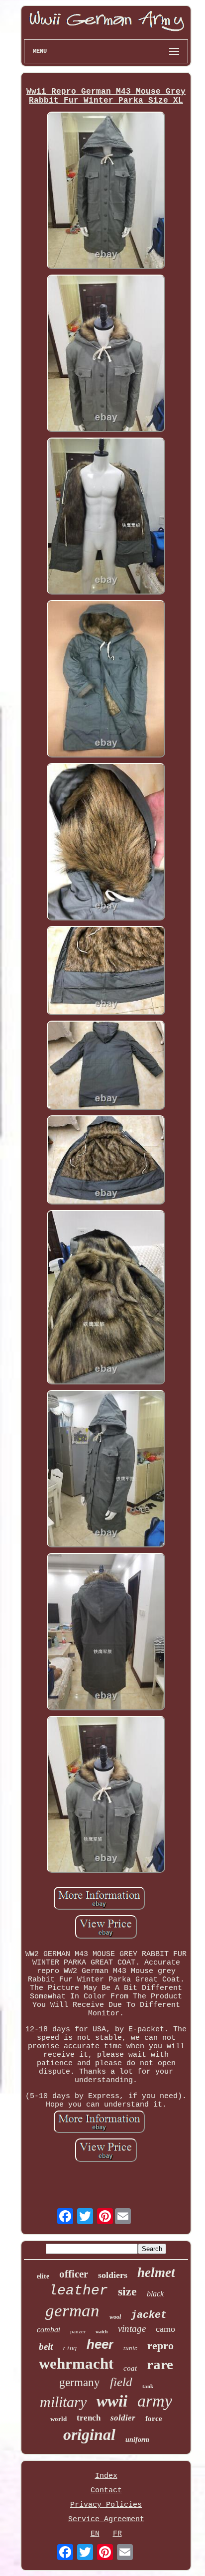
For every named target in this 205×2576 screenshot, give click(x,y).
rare (160, 2364)
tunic (130, 2348)
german (72, 2311)
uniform (137, 2440)
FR (117, 2534)
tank (148, 2386)
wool (115, 2317)
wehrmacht (76, 2363)
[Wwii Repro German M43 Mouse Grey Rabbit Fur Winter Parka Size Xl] (106, 192)
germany (80, 2382)
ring (70, 2349)
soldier (123, 2418)
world (58, 2419)
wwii (112, 2401)
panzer (78, 2331)
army (155, 2401)
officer (74, 2274)
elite (43, 2276)
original (89, 2434)
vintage (132, 2329)
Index (106, 2476)
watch (102, 2332)
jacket (149, 2315)
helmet (156, 2273)
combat (49, 2330)
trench (89, 2418)
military (63, 2402)
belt (46, 2347)
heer (100, 2344)
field (121, 2382)
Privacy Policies (106, 2505)
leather (78, 2291)
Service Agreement (106, 2519)
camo (165, 2329)
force (154, 2419)
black (155, 2294)
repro (160, 2346)
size (127, 2291)
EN (95, 2534)
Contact (106, 2491)
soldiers (113, 2275)
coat (130, 2368)
